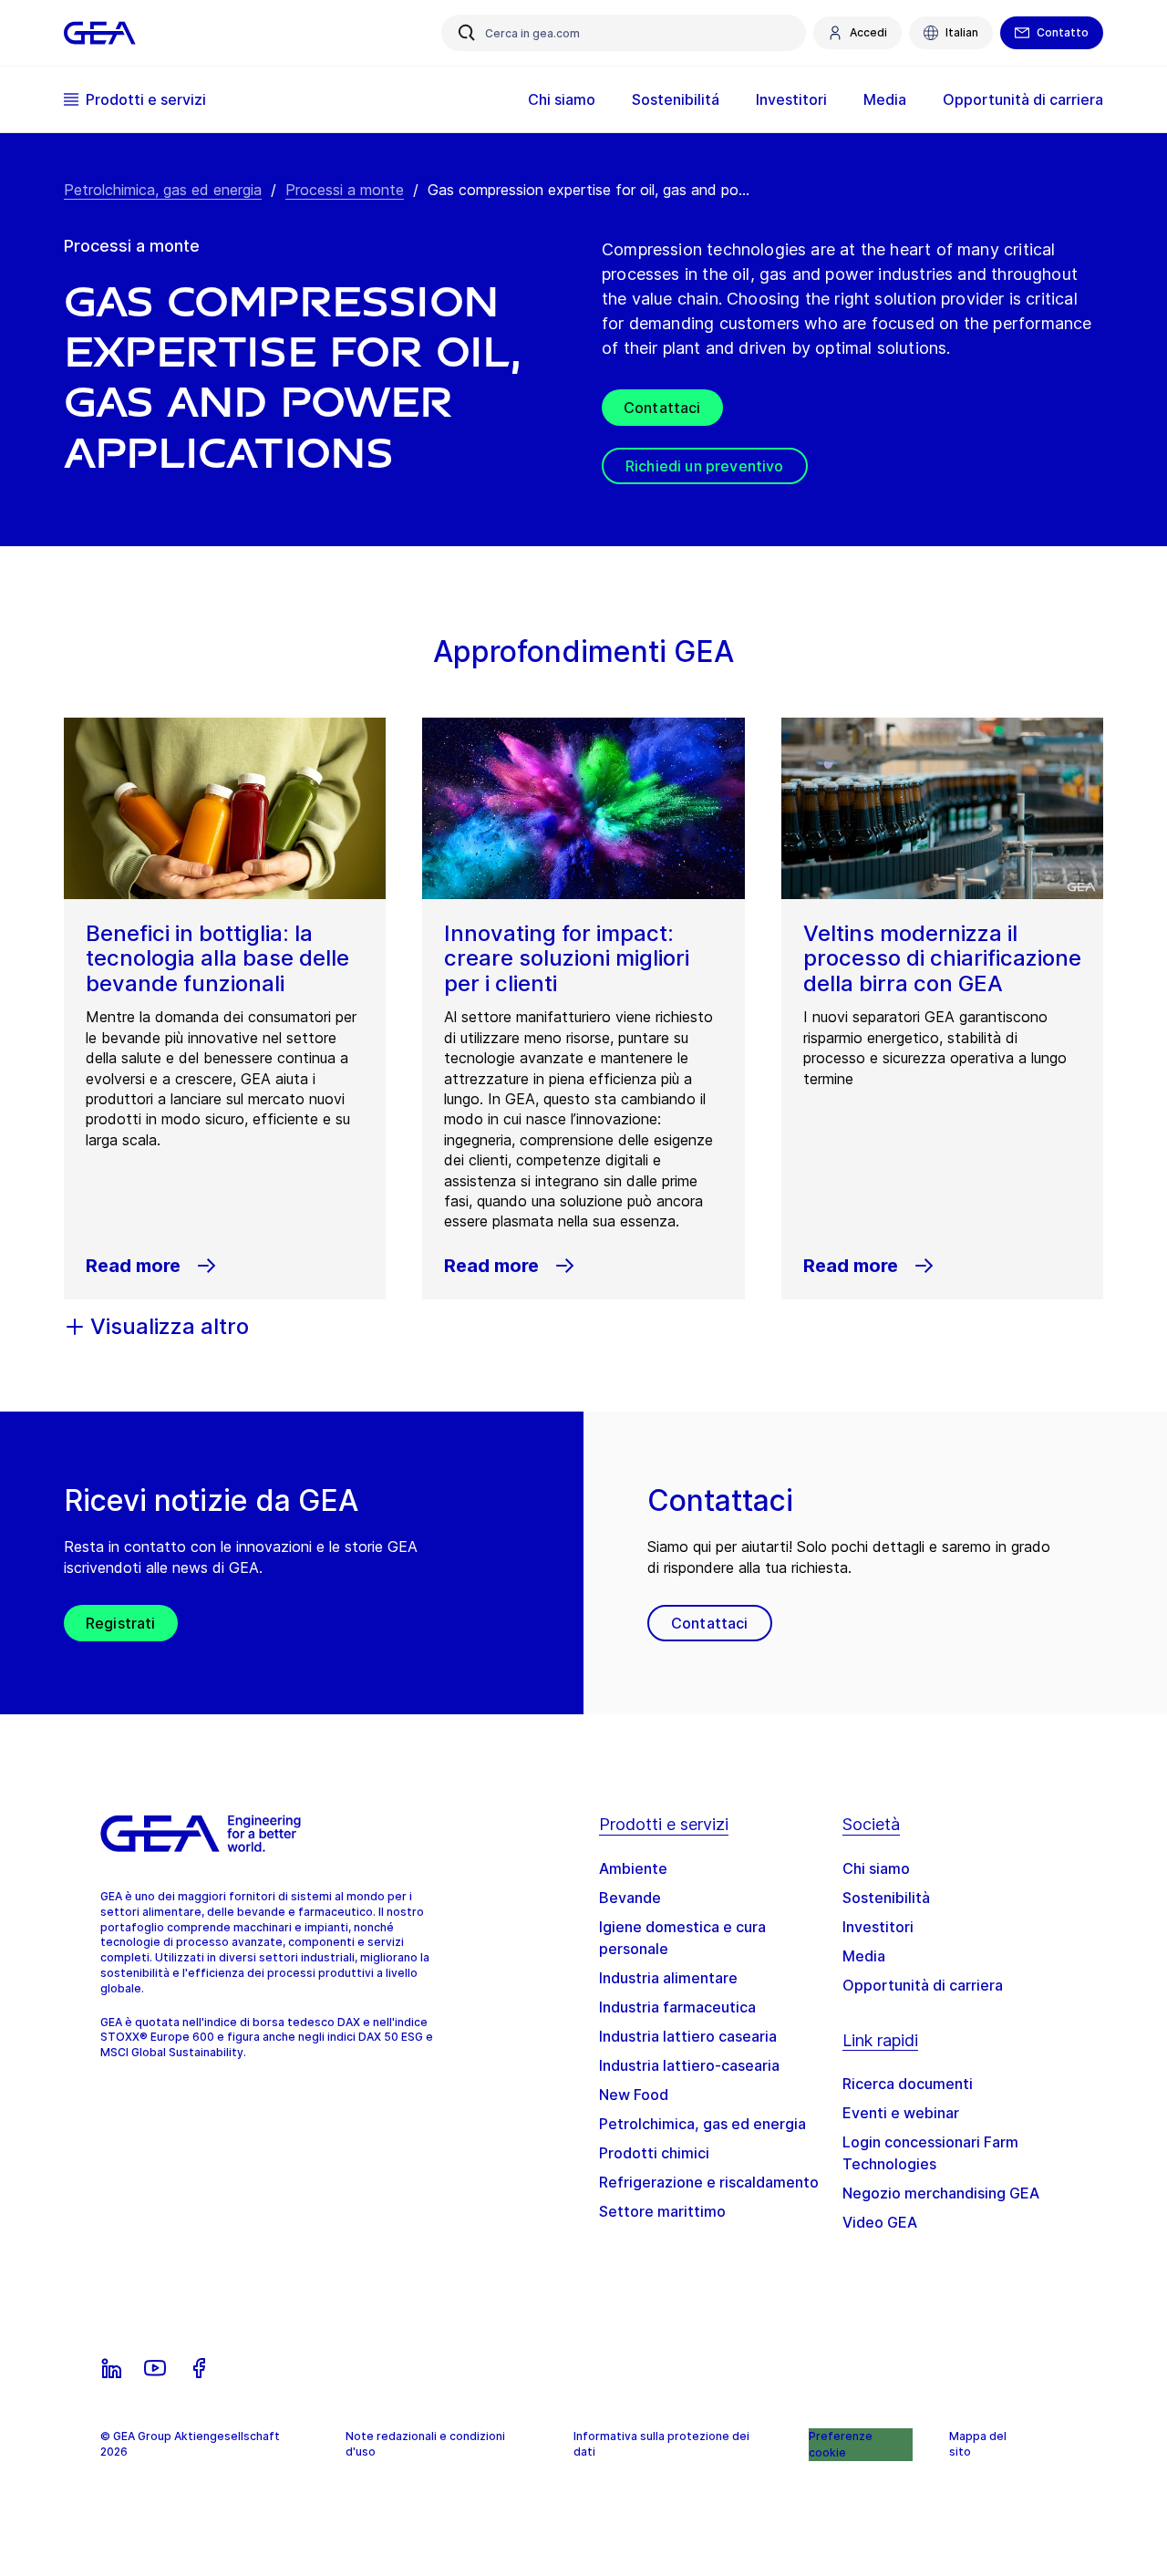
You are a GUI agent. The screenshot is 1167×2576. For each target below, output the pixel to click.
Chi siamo (876, 1868)
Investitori (878, 1927)
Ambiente (633, 1868)
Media (864, 1956)
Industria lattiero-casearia (689, 2065)
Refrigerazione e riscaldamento (709, 2182)
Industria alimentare (668, 1978)
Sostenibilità (886, 1898)
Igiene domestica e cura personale (682, 1938)
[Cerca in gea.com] (467, 33)
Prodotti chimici (654, 2153)
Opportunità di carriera (923, 1985)
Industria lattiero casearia (688, 2036)
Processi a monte (345, 190)
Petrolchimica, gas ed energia (163, 190)
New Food (634, 2095)
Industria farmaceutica (677, 2007)
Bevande (630, 1898)
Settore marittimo (662, 2211)
